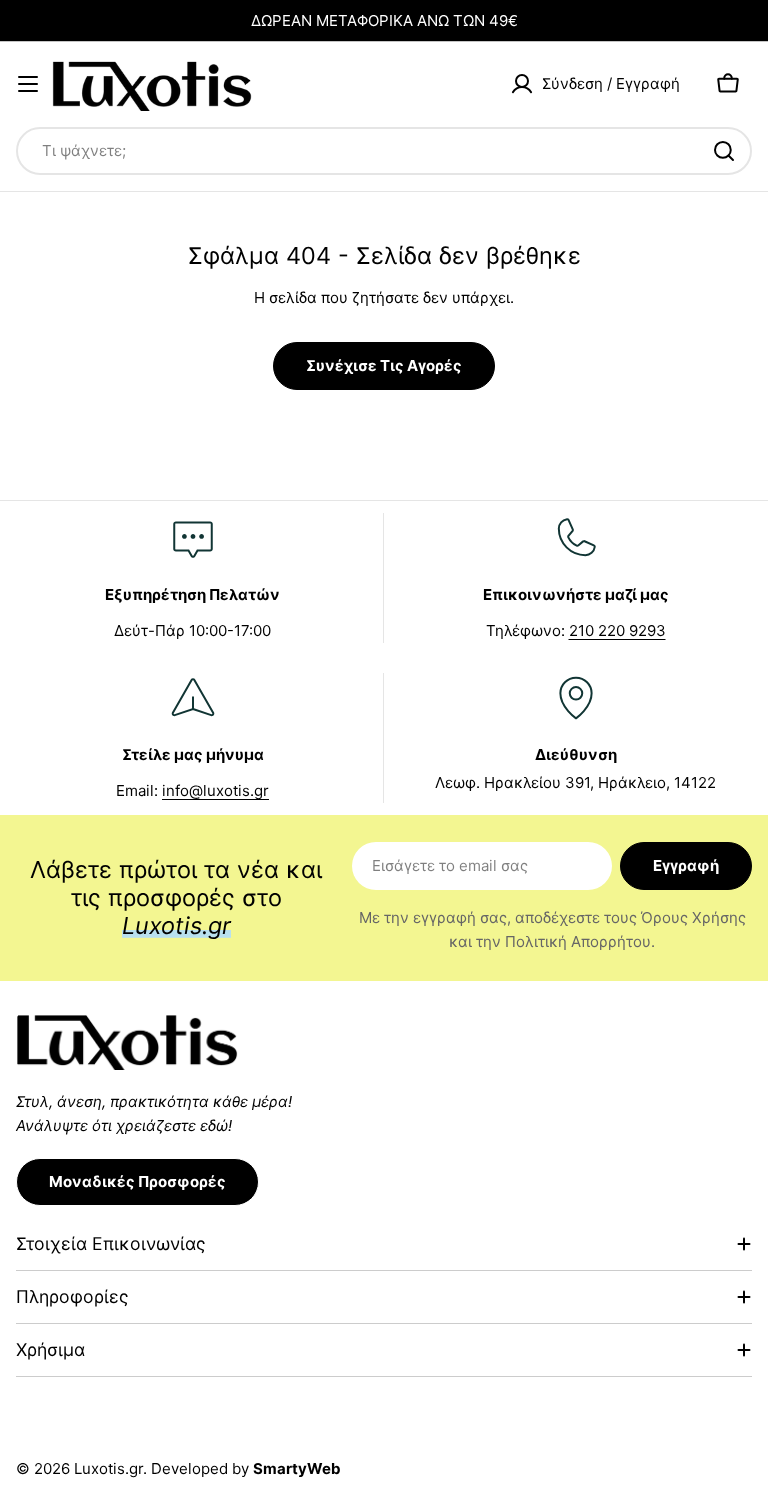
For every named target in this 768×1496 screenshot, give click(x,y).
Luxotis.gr (108, 1468)
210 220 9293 (617, 630)
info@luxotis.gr (215, 790)
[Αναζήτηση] (724, 151)
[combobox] (384, 151)
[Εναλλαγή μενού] (28, 84)
